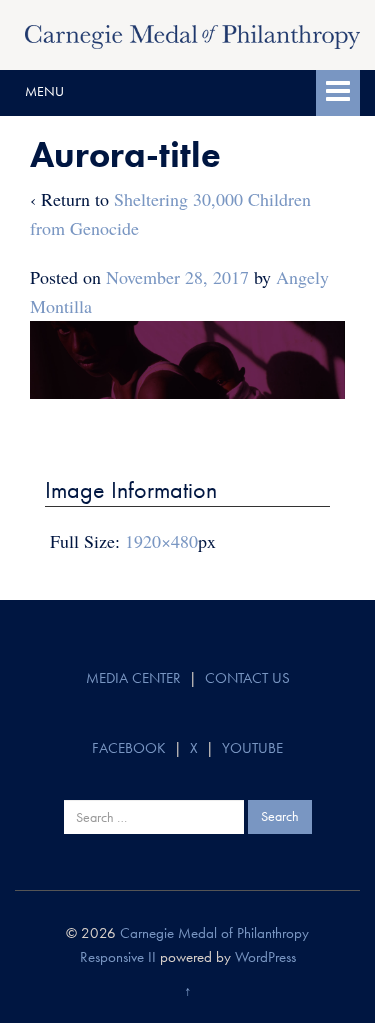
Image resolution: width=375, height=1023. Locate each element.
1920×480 (161, 541)
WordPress (265, 957)
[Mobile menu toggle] (338, 93)
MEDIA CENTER (133, 678)
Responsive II (118, 957)
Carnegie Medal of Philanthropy (214, 933)
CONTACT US (247, 678)
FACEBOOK (129, 748)
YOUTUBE (252, 748)
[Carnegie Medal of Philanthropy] (192, 34)
